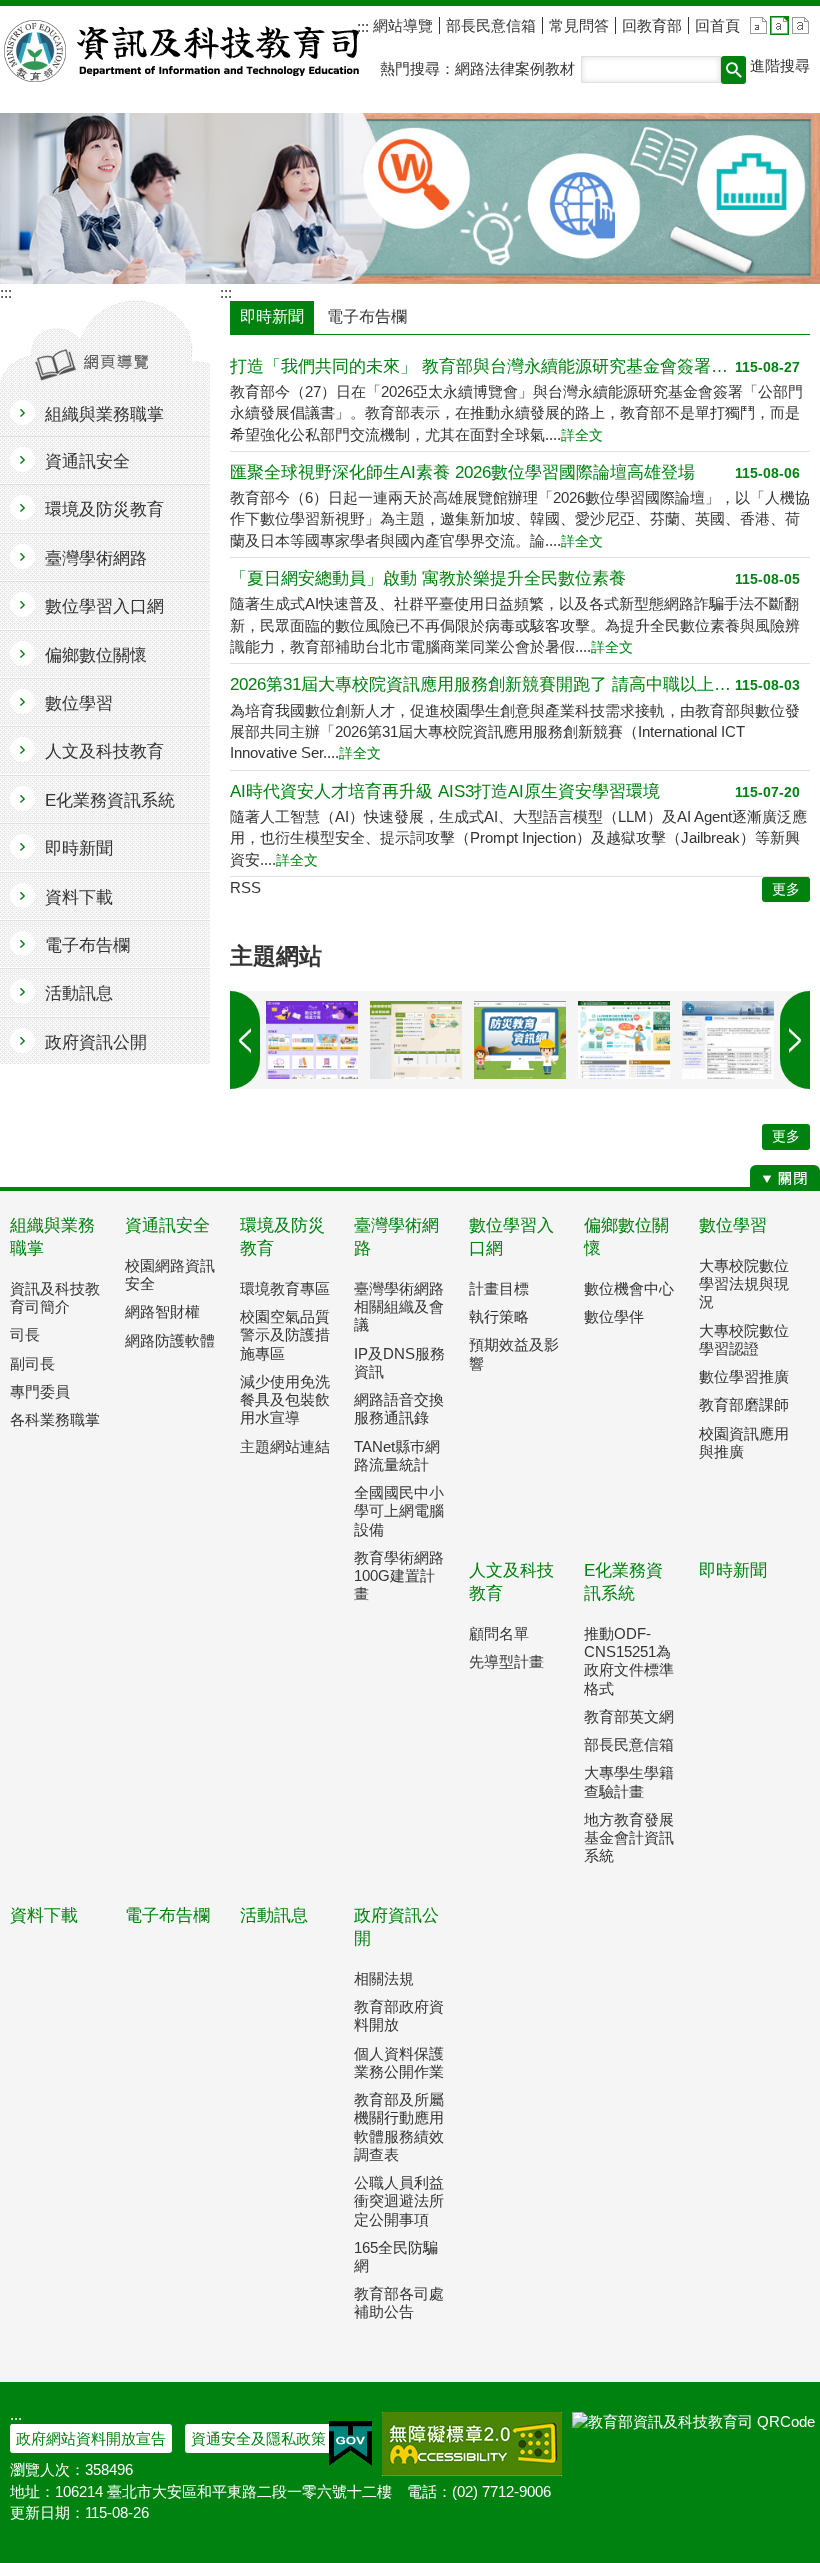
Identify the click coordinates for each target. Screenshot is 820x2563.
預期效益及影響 (514, 1353)
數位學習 (733, 1225)
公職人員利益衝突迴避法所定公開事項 (399, 2200)
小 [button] (758, 25)
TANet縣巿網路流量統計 (397, 1455)
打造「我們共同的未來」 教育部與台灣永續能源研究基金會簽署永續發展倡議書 (482, 366)
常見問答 (579, 25)
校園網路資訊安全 (170, 1274)
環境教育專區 (285, 1288)
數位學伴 (614, 1316)
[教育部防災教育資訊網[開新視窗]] (520, 1039)
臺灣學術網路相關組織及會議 (399, 1306)
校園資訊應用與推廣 (744, 1442)
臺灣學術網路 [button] (96, 558)
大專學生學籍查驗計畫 (629, 1781)
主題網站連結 (285, 1446)
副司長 (32, 1363)
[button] (733, 70)
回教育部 (652, 25)
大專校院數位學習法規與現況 (744, 1283)
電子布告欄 (167, 1915)
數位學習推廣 (744, 1376)
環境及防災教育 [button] (104, 509)
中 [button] (779, 25)
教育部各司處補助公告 (399, 2302)
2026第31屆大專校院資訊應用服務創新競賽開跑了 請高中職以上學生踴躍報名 (482, 684)
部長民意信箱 (491, 25)
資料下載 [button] (79, 897)
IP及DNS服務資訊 (399, 1362)
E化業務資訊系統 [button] (110, 800)
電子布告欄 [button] (87, 945)
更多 (786, 1136)
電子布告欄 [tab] (367, 316)
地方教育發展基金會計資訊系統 (629, 1837)
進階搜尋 (780, 65)
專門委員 (40, 1391)
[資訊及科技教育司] (410, 198)
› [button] (245, 1039)
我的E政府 (350, 2444)
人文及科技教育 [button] (104, 751)
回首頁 (717, 25)
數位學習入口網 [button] (104, 606)
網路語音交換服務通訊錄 (399, 1408)
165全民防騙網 (396, 2256)
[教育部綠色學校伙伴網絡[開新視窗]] (624, 1039)
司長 (25, 1334)
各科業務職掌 (55, 1419)
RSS (245, 887)
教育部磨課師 (744, 1404)
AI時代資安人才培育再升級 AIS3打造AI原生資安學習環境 (445, 791)
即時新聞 (733, 1570)
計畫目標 (499, 1288)
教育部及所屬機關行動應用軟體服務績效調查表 (399, 2127)
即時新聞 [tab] (272, 316)
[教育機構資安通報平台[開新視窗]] (728, 1039)
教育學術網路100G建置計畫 (399, 1575)
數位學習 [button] (79, 703)
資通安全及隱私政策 (258, 2438)
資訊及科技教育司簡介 (55, 1297)
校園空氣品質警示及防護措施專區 (285, 1334)
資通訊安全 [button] (87, 461)
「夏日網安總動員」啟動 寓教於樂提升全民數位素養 (428, 578)
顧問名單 (499, 1633)
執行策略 (499, 1316)
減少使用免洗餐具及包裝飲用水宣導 (285, 1399)
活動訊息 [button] (79, 993)
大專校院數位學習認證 (744, 1339)
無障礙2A (472, 2444)
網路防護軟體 (170, 1340)
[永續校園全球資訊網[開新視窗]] (416, 1039)
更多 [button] (786, 889)
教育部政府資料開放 (399, 2015)
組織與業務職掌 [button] (104, 414)
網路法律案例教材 (515, 68)
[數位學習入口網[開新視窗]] (312, 1039)
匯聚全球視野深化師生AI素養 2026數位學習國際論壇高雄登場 (462, 472)
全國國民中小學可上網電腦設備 (399, 1510)
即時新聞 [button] (79, 848)
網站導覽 (401, 25)
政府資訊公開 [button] (96, 1042)
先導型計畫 (506, 1661)
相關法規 (384, 1978)
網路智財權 (162, 1311)
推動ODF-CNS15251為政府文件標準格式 (629, 1661)
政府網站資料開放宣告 (91, 2438)
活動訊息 (274, 1915)
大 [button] (800, 25)
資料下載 (44, 1915)
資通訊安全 (167, 1225)
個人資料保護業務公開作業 (399, 2062)
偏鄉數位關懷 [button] (96, 655)
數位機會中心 (629, 1288)
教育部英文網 (629, 1716)
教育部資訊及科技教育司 (183, 51)
